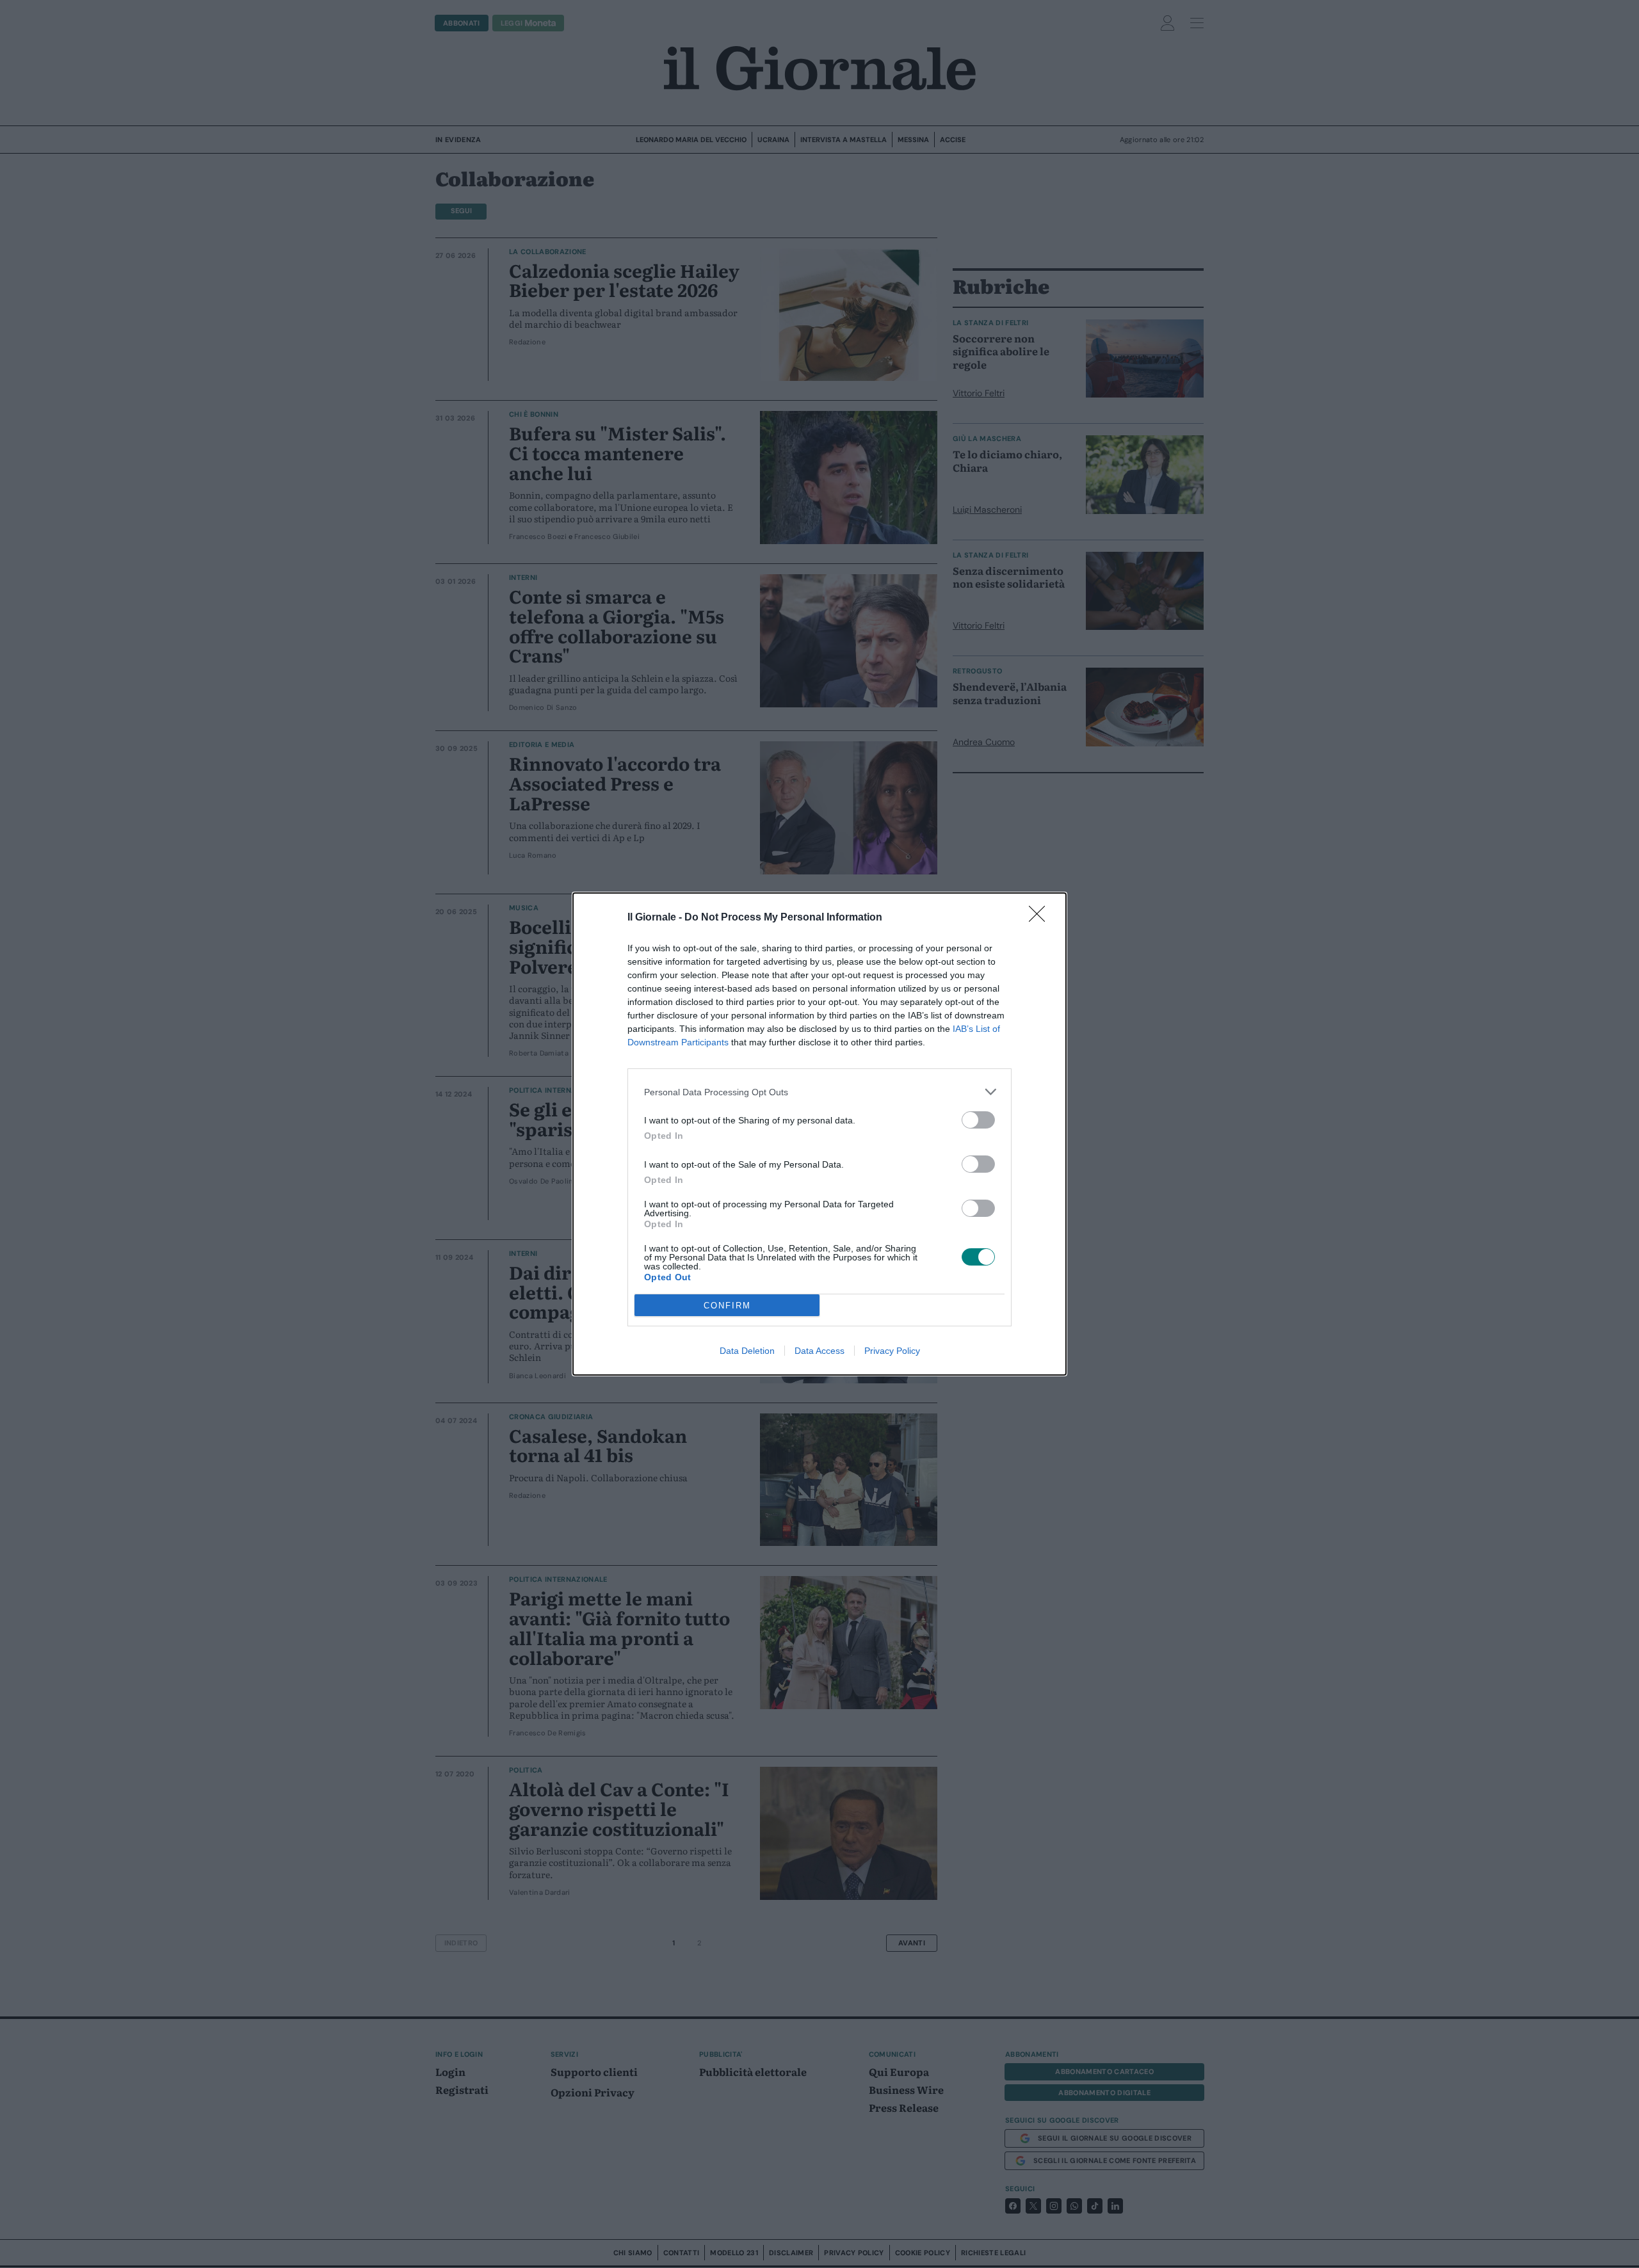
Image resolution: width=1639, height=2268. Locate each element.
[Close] (1041, 918)
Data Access (819, 1351)
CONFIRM (727, 1306)
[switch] (978, 1120)
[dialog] (819, 1134)
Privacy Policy (892, 1351)
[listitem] (819, 1092)
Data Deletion (747, 1351)
